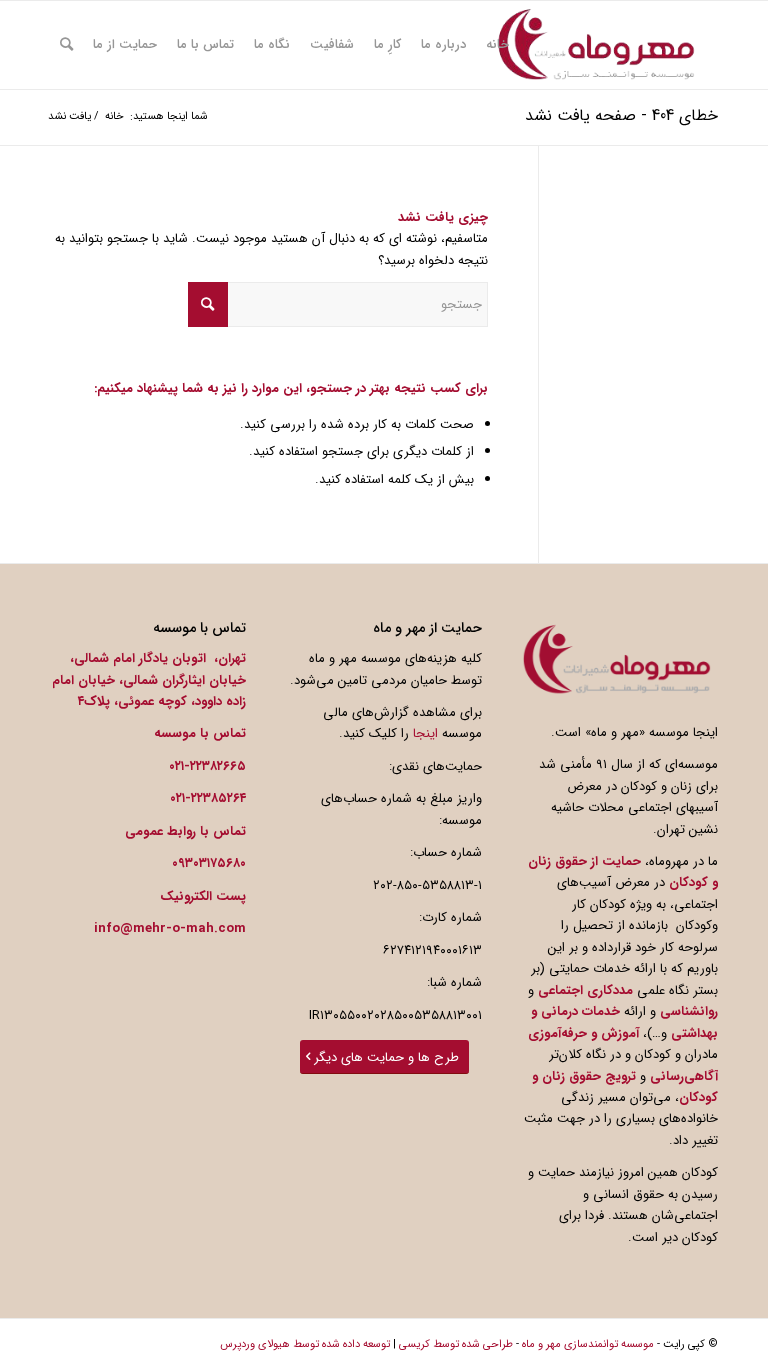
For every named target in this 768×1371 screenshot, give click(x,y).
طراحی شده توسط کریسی (456, 1344)
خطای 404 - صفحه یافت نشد (621, 115)
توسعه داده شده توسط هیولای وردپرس (305, 1344)
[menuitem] (497, 45)
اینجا (425, 733)
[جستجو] (66, 45)
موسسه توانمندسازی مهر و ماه (588, 1344)
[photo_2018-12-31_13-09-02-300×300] (596, 45)
